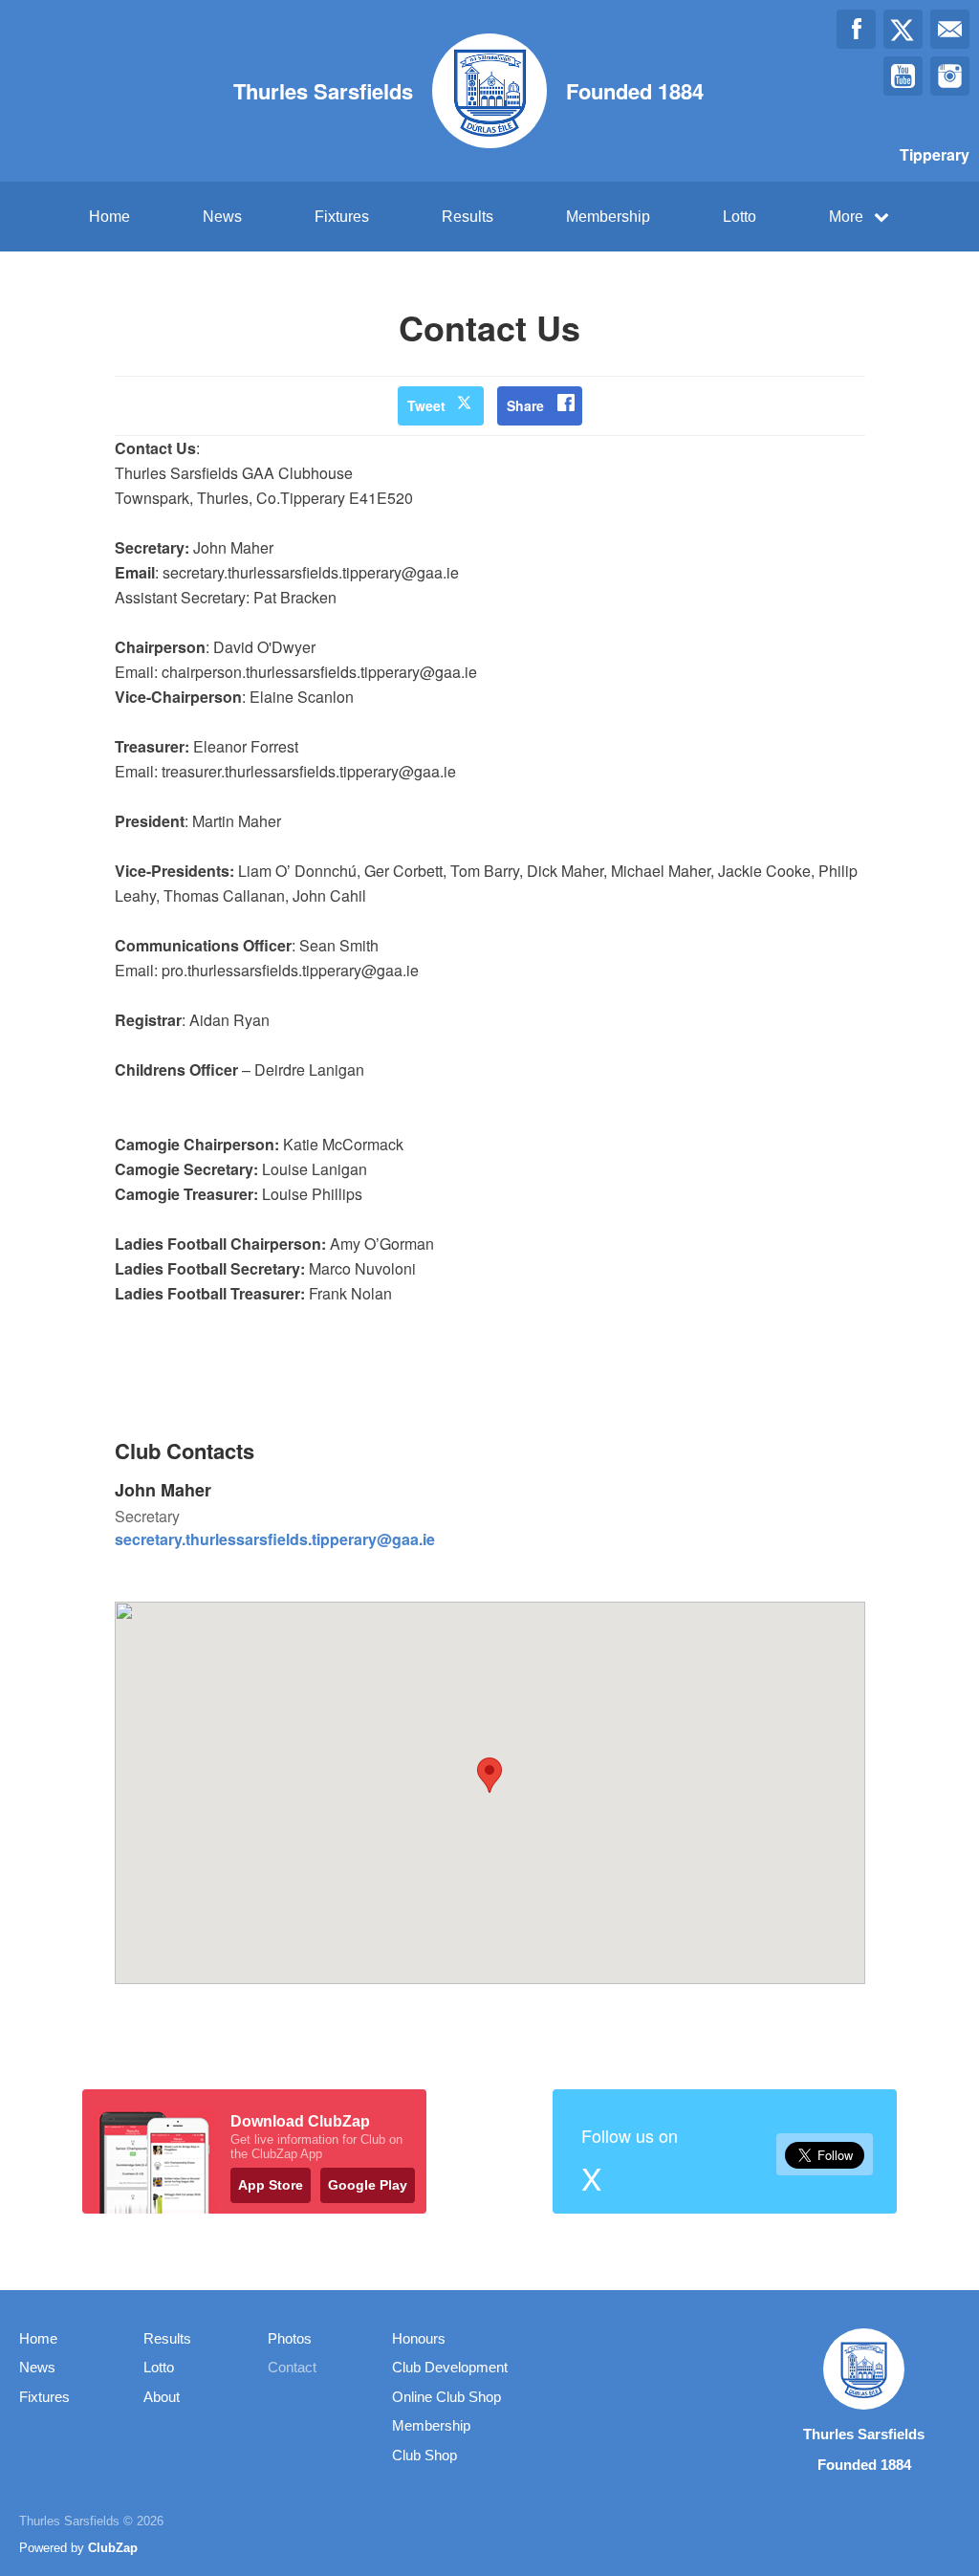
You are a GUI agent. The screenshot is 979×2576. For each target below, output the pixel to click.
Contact (292, 2367)
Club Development (450, 2367)
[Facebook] (856, 29)
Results (468, 217)
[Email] (950, 29)
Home (109, 217)
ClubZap (113, 2548)
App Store (271, 2185)
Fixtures (342, 217)
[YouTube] (903, 76)
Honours (419, 2338)
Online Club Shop (446, 2397)
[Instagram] (950, 76)
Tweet (426, 405)
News (222, 217)
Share (525, 405)
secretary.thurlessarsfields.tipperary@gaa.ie (275, 1539)
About (162, 2397)
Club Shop (424, 2455)
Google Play (368, 2185)
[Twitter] (903, 29)
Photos (290, 2338)
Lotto (740, 217)
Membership (608, 217)
